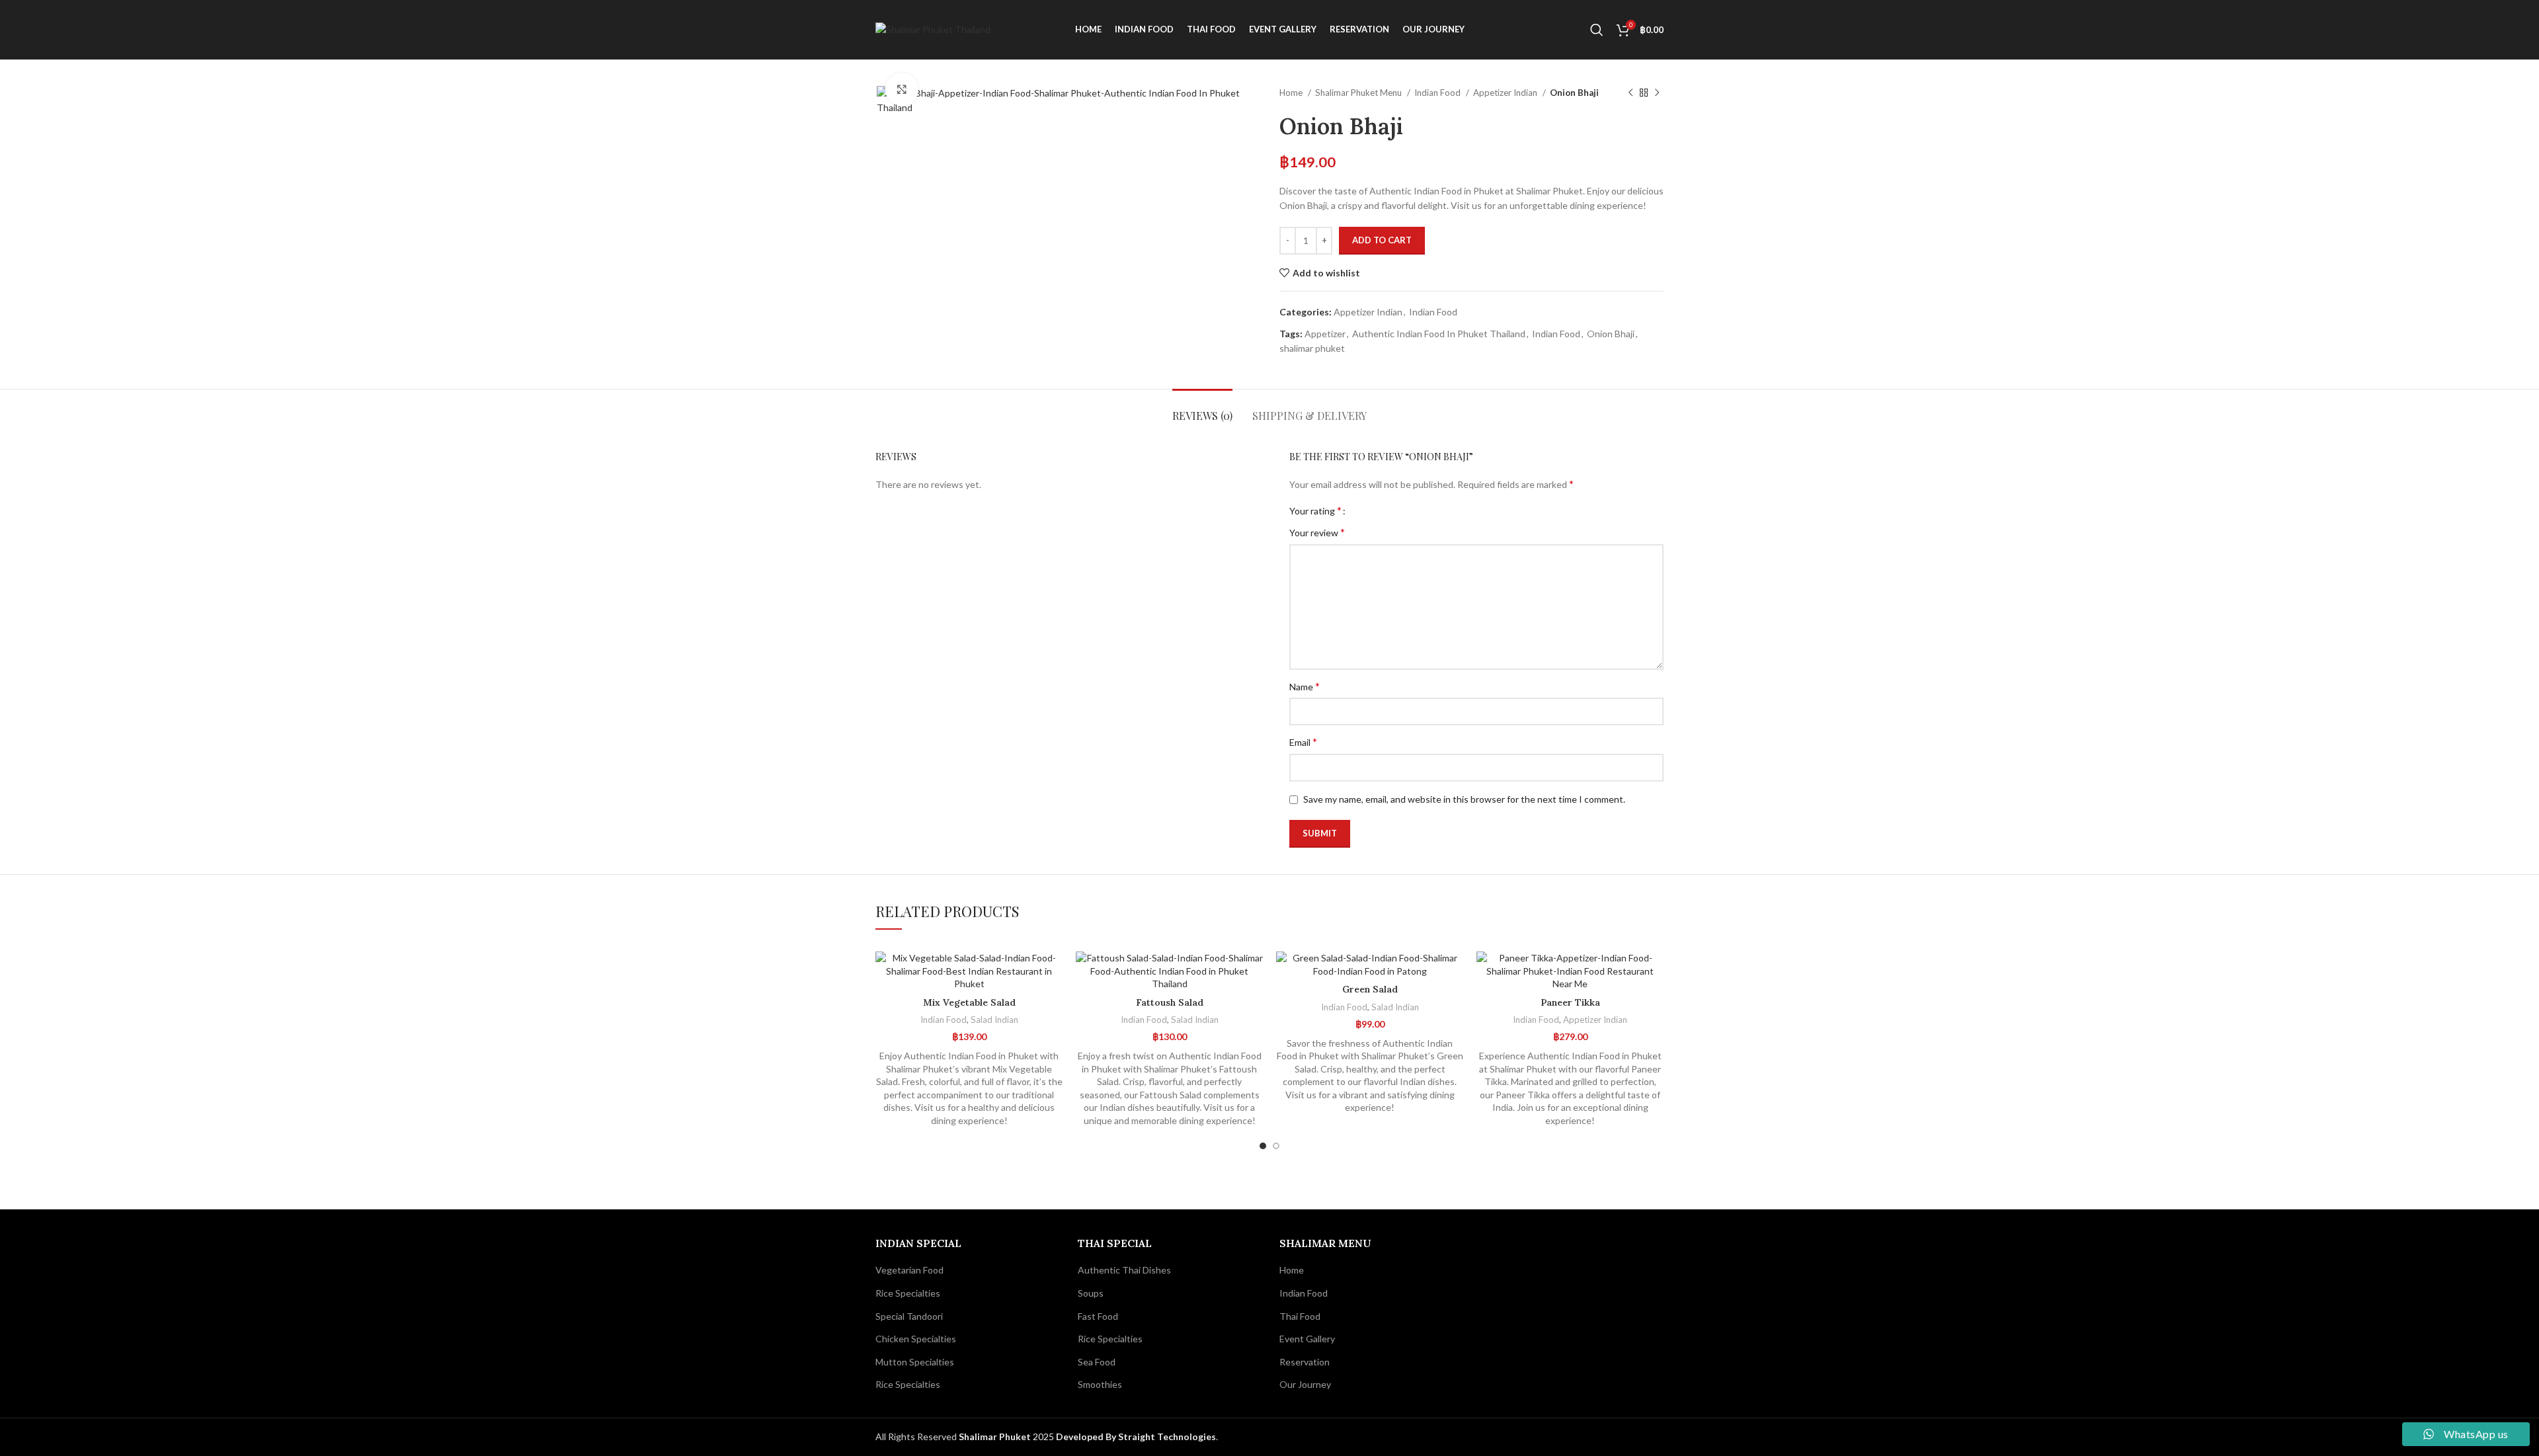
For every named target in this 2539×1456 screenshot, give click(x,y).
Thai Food (1300, 1316)
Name (1305, 686)
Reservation (1305, 1362)
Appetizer (1325, 334)
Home (1292, 93)
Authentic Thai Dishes (1124, 1270)
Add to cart (1382, 240)
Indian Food (1438, 93)
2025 (1007, 1436)
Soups (1091, 1293)
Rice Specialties (908, 1293)
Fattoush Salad (1170, 1002)
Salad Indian (994, 1020)
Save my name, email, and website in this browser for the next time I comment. (1464, 799)
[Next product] (1657, 93)
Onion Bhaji (1611, 334)
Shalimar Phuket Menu (1359, 93)
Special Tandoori (909, 1316)
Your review (1317, 532)
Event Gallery (1307, 1339)
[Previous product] (1631, 93)
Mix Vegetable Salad (969, 1002)
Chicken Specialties (916, 1339)
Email (1303, 742)
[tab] (1202, 409)
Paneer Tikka (1570, 1002)
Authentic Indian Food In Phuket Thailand (1439, 334)
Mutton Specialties (915, 1362)
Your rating (1315, 510)
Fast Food (1098, 1316)
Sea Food (1097, 1362)
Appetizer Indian (1506, 93)
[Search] (1597, 30)
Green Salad (1370, 989)
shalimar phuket (1312, 348)
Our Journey (1305, 1384)
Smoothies (1100, 1384)
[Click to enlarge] (902, 89)
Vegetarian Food (909, 1270)
